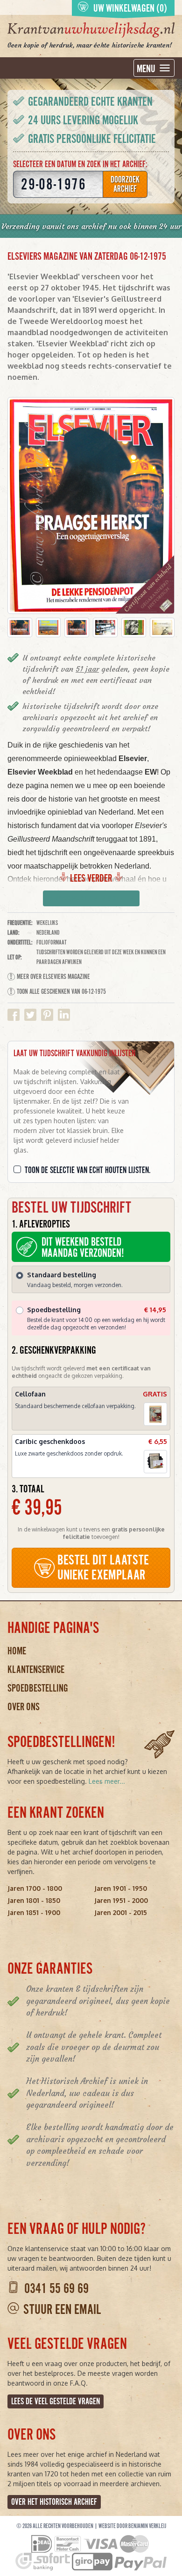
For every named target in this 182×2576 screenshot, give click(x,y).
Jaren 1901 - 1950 (121, 1888)
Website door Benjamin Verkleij (132, 2526)
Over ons (24, 1707)
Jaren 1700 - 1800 (35, 1888)
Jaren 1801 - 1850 (34, 1900)
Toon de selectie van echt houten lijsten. (88, 1170)
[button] (20, 627)
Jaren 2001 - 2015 (121, 1912)
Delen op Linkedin (64, 1015)
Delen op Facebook (14, 1015)
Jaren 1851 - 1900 (34, 1912)
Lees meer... (107, 1781)
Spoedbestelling (38, 1688)
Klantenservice (36, 1669)
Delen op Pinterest (47, 1015)
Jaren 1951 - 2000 (121, 1900)
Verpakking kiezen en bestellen (91, 899)
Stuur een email (62, 2310)
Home (17, 1651)
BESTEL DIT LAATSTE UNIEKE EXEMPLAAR (103, 1568)
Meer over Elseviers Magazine (53, 977)
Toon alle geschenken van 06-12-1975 (61, 991)
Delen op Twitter (30, 1015)
